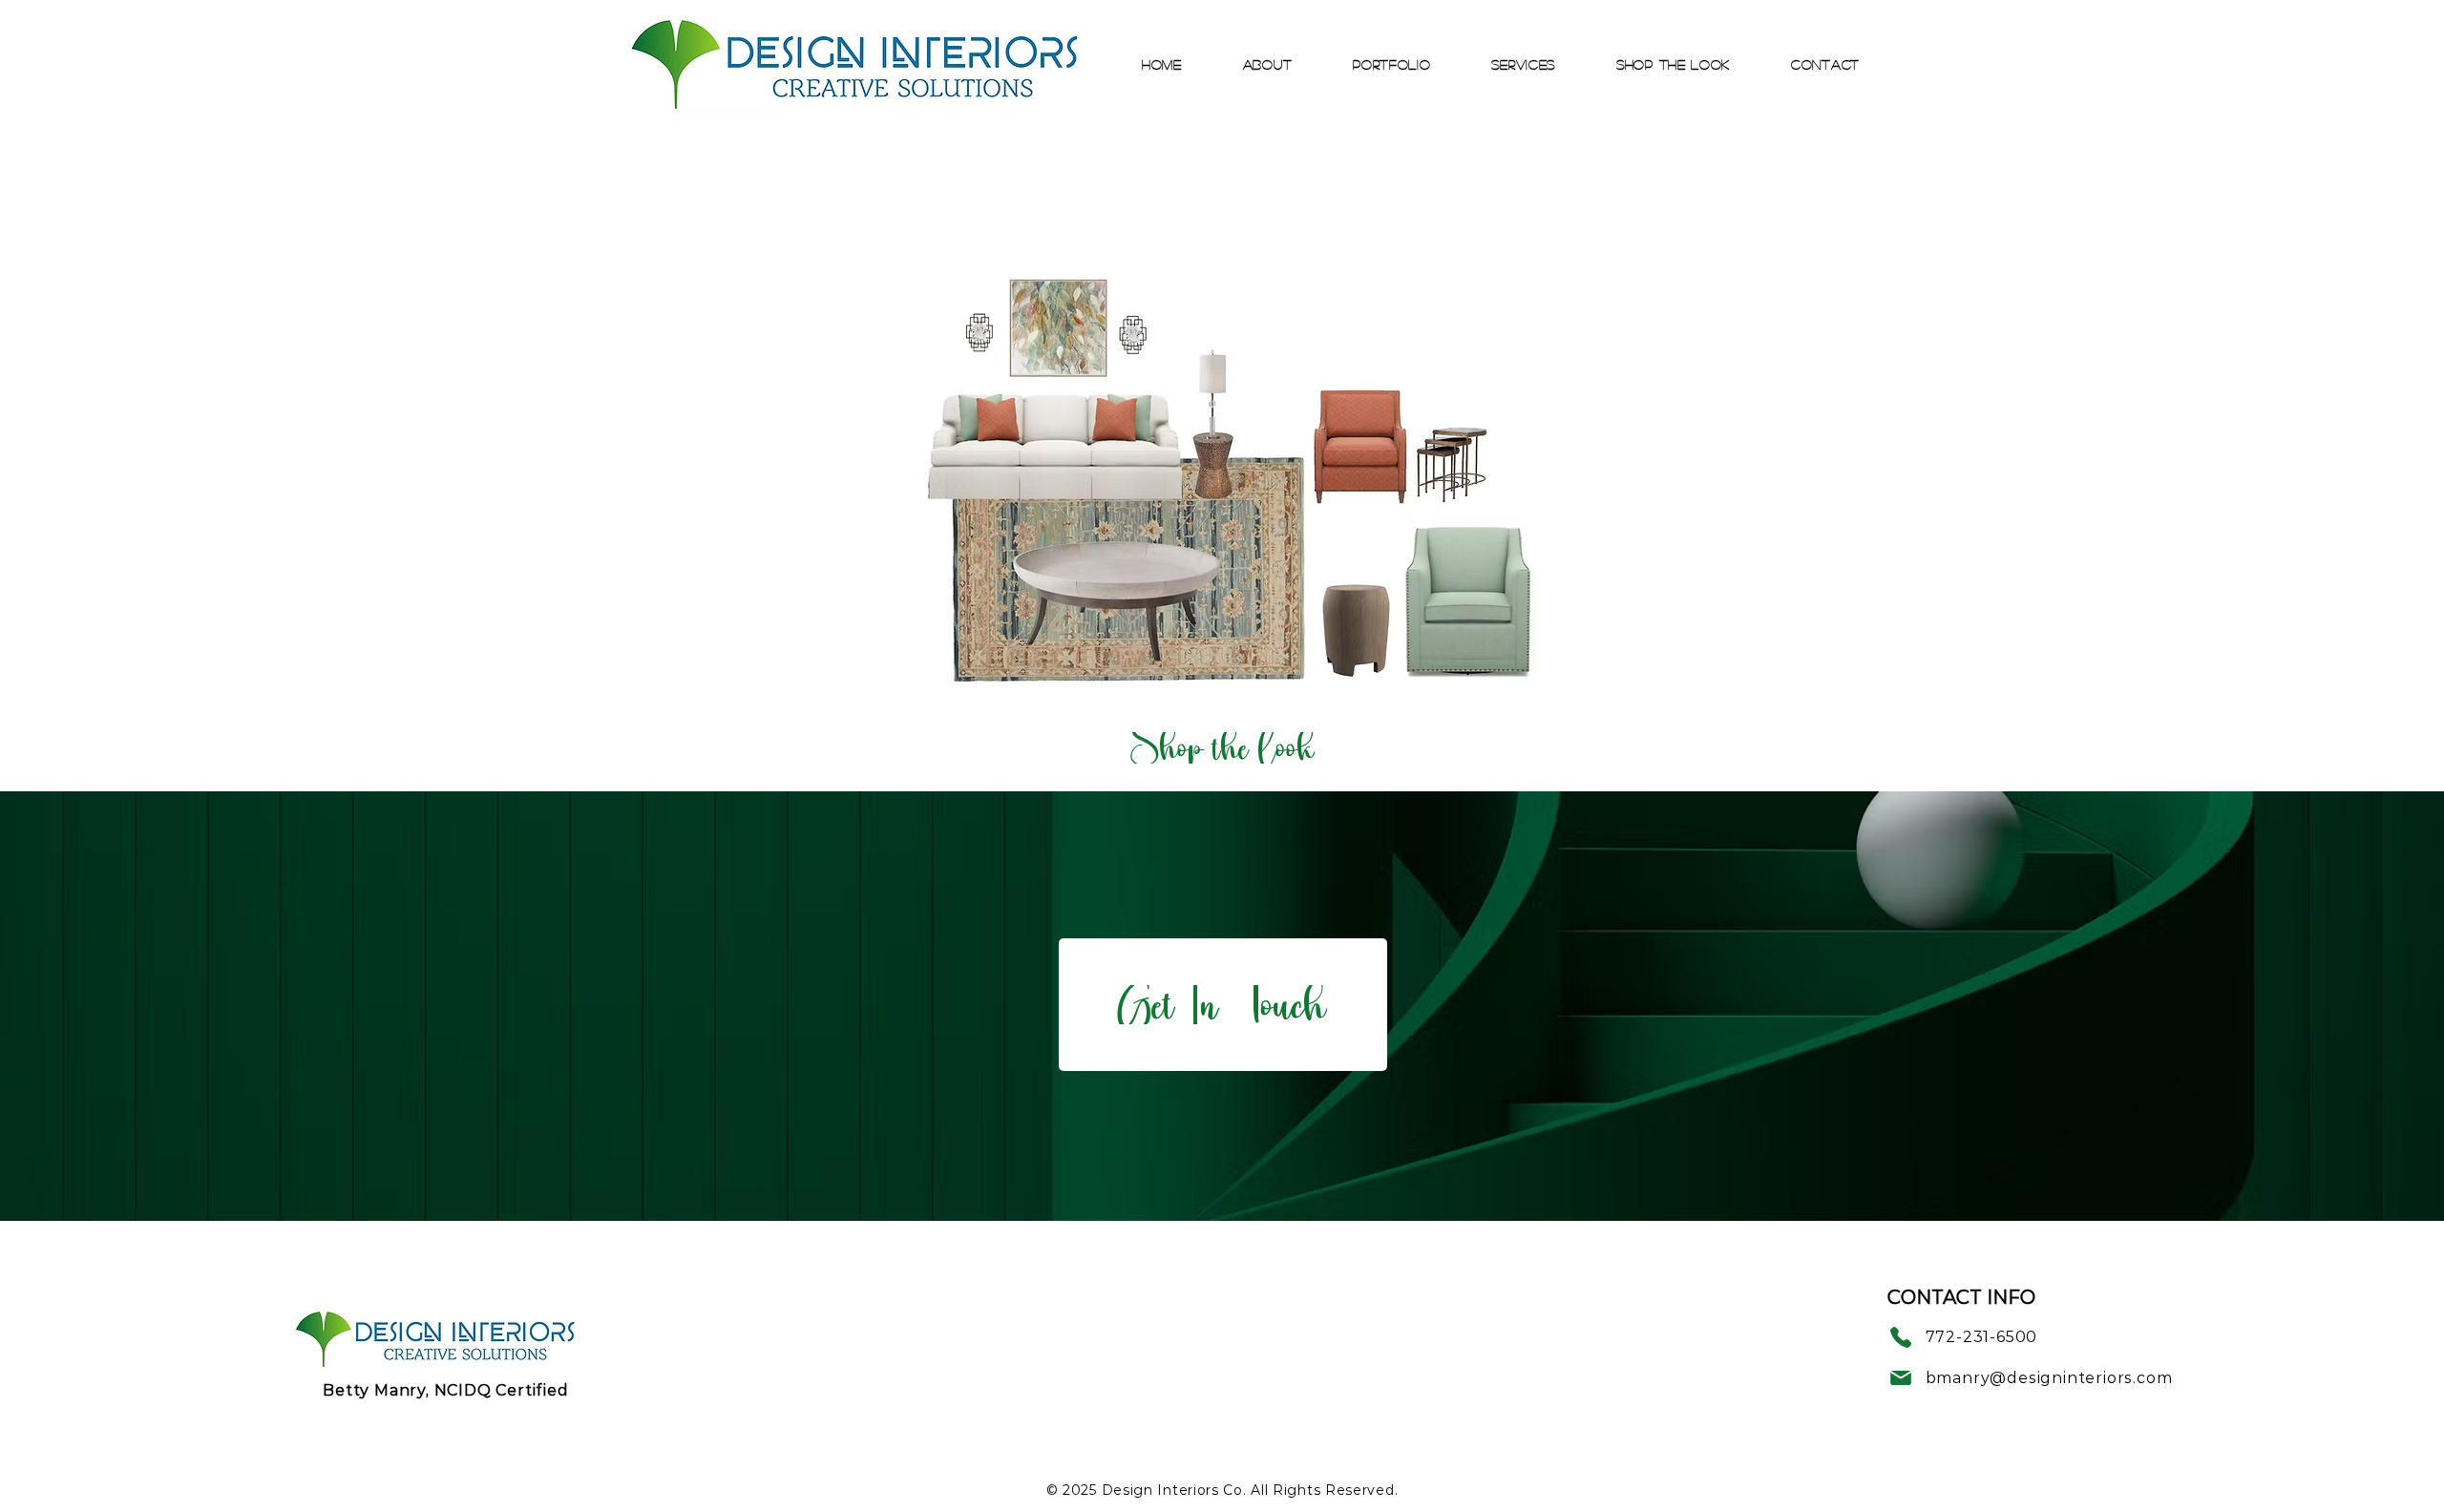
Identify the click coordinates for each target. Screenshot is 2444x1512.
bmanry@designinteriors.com (2049, 1378)
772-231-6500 (1982, 1337)
